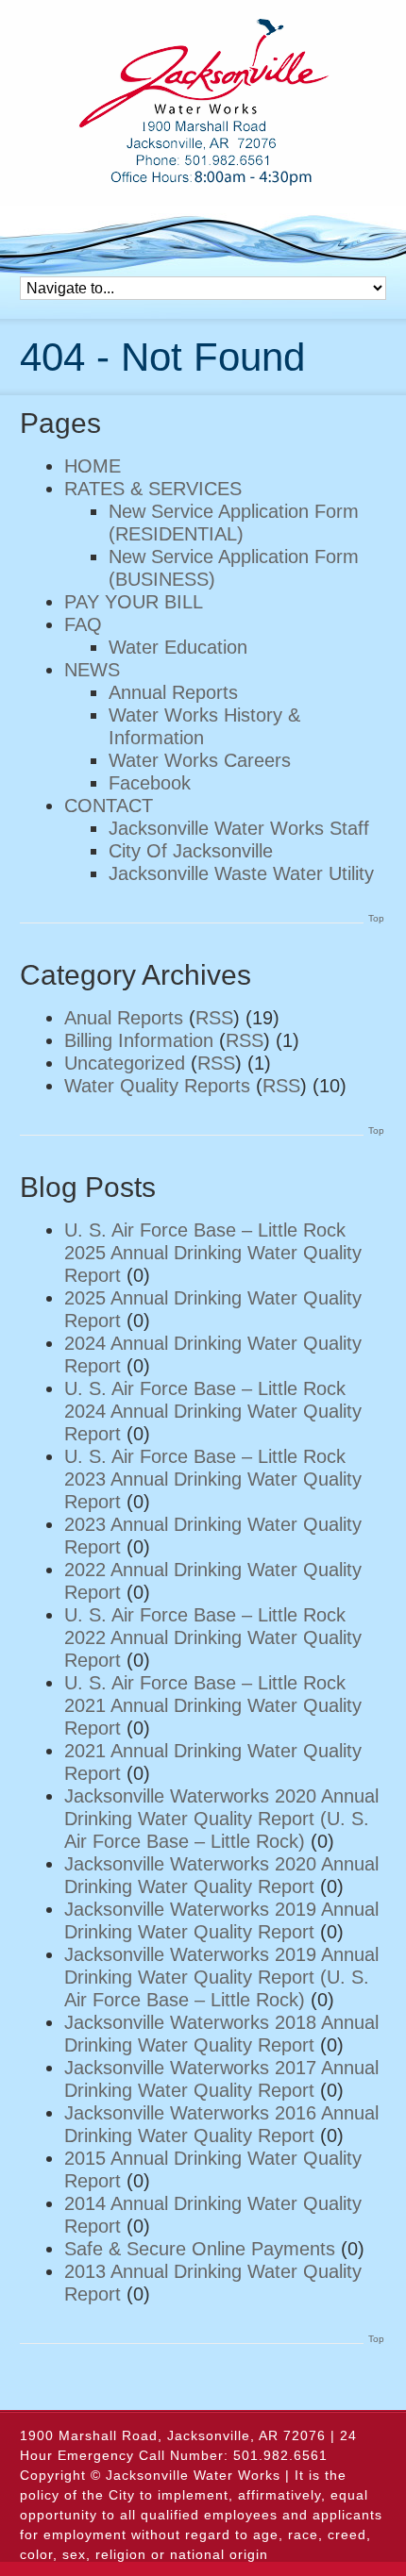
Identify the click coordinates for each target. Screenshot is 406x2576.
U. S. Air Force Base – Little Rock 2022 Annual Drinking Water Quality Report (213, 1637)
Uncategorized (125, 1063)
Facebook (150, 783)
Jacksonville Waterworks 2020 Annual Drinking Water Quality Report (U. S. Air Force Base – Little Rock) (221, 1819)
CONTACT (109, 806)
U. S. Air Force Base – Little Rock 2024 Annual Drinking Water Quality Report (213, 1411)
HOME (93, 466)
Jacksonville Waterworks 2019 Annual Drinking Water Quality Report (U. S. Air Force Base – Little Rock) (221, 1977)
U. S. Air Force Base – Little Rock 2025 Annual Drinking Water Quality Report (213, 1253)
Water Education (178, 647)
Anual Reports (124, 1018)
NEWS (92, 670)
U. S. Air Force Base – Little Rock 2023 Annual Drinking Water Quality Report (213, 1479)
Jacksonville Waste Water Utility (241, 873)
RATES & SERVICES (153, 489)
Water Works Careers (200, 760)
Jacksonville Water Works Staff (239, 828)
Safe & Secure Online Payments (200, 2249)
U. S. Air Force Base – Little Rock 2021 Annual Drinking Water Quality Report (213, 1705)
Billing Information (139, 1040)
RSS (214, 1018)
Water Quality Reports (157, 1086)
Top (376, 918)
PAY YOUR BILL (134, 602)
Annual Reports (173, 692)
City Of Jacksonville (191, 851)
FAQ (83, 624)
